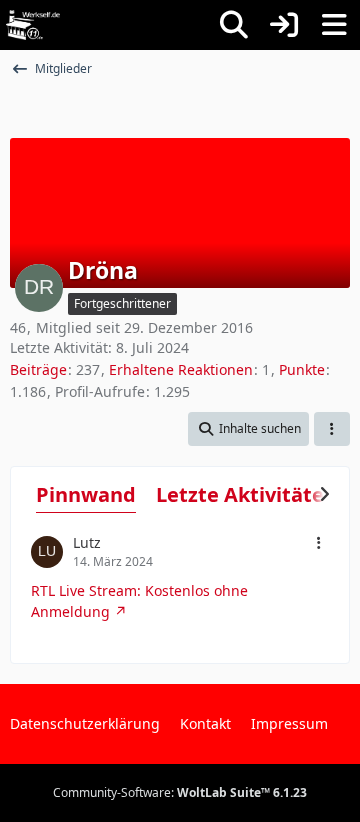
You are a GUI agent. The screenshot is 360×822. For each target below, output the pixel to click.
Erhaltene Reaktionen (181, 369)
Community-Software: (180, 792)
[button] (248, 429)
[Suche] (234, 25)
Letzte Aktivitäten (246, 494)
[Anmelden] (284, 25)
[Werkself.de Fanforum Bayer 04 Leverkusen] (33, 25)
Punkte (302, 369)
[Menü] (334, 25)
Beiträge (38, 369)
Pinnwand (86, 494)
